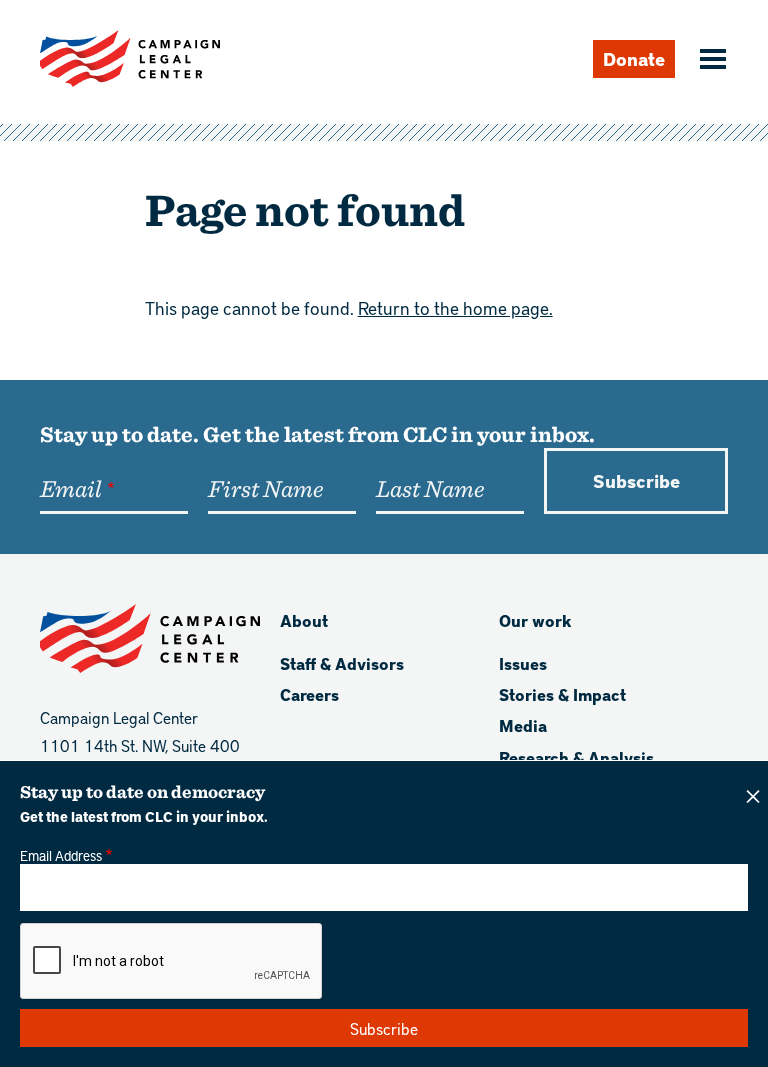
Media (523, 725)
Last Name (430, 488)
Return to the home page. (455, 307)
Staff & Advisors (342, 663)
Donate (634, 58)
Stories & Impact (562, 694)
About (304, 620)
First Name (265, 488)
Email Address (61, 855)
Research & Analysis (576, 757)
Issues (523, 663)
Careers (309, 694)
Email (70, 488)
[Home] (130, 58)
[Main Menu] (710, 61)
